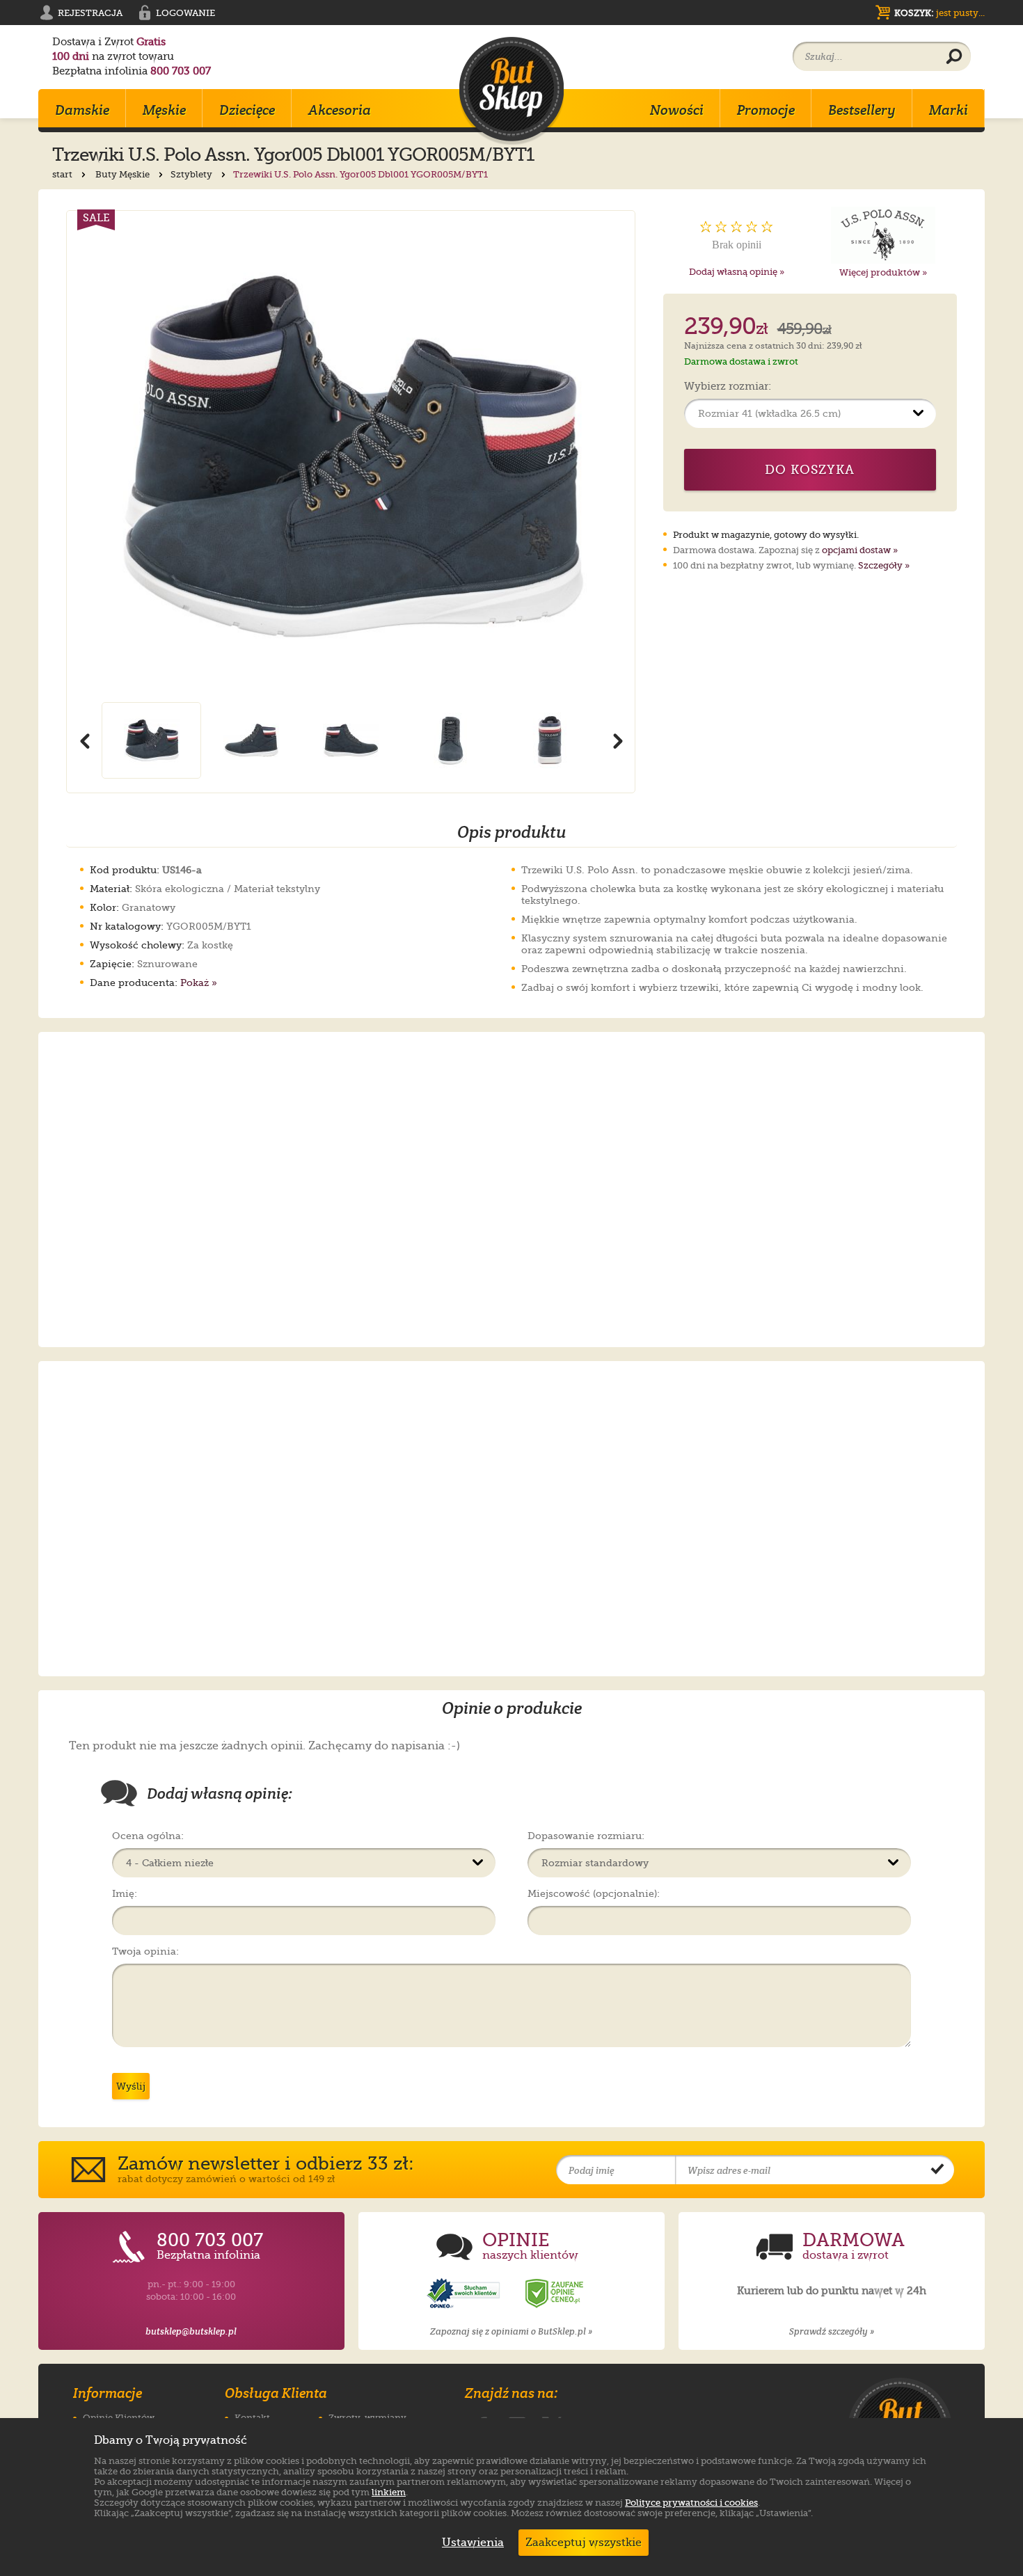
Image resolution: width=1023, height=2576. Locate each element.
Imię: (125, 1893)
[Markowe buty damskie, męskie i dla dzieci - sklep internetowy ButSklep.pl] (511, 91)
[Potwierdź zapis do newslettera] (937, 2170)
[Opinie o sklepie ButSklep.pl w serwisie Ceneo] (555, 2294)
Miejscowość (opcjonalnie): (594, 1893)
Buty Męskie (124, 174)
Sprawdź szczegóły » (832, 2331)
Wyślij (131, 2086)
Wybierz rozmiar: (728, 387)
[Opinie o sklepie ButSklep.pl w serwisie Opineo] (465, 2294)
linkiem (389, 2492)
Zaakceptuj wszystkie (584, 2543)
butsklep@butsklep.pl (191, 2331)
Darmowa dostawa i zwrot (741, 361)
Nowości (677, 110)
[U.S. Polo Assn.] (883, 235)
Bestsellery (862, 110)
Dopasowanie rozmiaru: (586, 1836)
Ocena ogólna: (148, 1836)
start (63, 174)
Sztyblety (192, 174)
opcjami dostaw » (860, 550)
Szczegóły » (884, 565)
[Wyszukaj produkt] (954, 57)
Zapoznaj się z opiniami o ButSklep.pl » (511, 2331)
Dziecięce (247, 110)
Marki (949, 110)
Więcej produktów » (883, 272)
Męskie (164, 110)
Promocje (766, 110)
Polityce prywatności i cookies (691, 2503)
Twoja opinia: (145, 1951)
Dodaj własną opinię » (737, 272)
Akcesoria (340, 110)
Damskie (82, 110)
